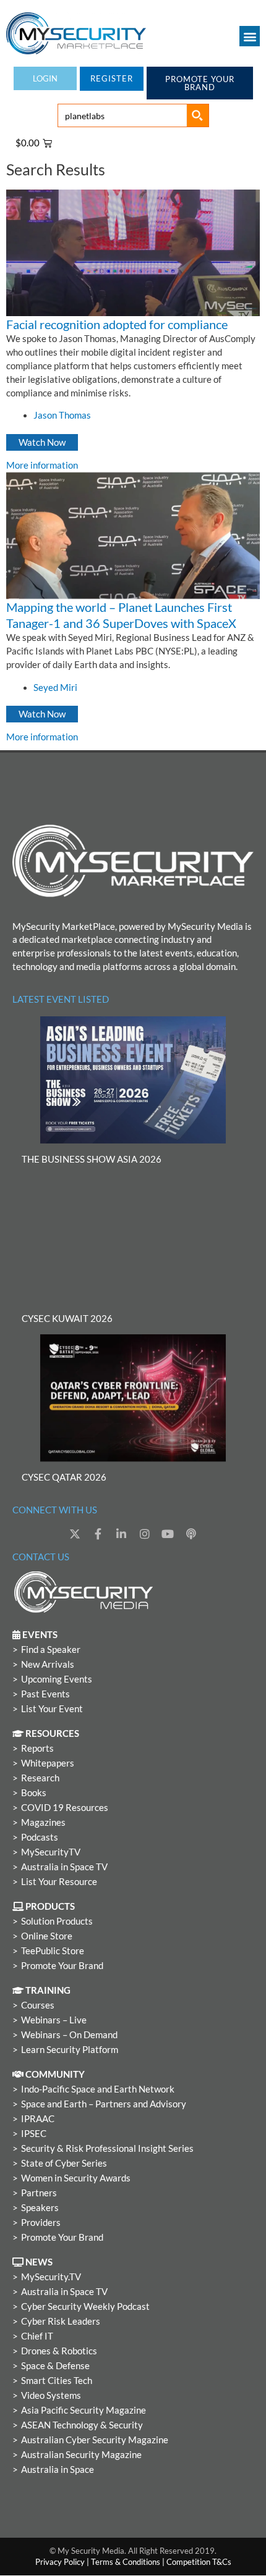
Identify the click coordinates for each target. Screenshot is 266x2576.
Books (34, 1793)
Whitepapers (48, 1763)
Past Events (45, 1694)
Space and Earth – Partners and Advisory (104, 2104)
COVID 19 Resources (65, 1808)
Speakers (40, 2208)
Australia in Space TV (64, 1867)
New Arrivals (48, 1664)
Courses (38, 2005)
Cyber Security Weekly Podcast (85, 2306)
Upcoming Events (57, 1679)
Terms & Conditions (126, 2562)
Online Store (47, 1936)
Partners (39, 2193)
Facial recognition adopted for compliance (117, 324)
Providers (41, 2223)
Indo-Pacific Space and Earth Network (98, 2089)
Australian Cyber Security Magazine (95, 2440)
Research (40, 1778)
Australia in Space (58, 2469)
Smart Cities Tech (57, 2381)
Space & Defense (55, 2366)
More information (42, 465)
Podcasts (40, 1837)
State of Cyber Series (64, 2163)
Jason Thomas (62, 415)
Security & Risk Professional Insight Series (107, 2148)
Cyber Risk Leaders (61, 2321)
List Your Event (52, 1709)
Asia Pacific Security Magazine (84, 2410)
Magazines (43, 1822)
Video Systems (51, 2395)
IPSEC (34, 2134)
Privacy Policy (60, 2562)
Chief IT (37, 2336)
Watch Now (42, 442)
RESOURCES (51, 1733)
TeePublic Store (53, 1951)
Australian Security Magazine (81, 2455)
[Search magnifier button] (197, 115)
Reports (37, 1748)
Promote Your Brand (62, 1966)
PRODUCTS (49, 1906)
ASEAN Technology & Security (82, 2425)
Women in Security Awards (76, 2178)
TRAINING (47, 1990)
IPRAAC (38, 2119)
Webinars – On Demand (69, 2035)
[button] (250, 36)
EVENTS (39, 1635)
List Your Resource (59, 1882)
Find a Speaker (51, 1650)
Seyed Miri (55, 688)
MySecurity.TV (51, 2277)
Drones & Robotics (59, 2351)
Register (112, 78)
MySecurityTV (51, 1852)
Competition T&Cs (199, 2562)
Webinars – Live (54, 2020)
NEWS (38, 2262)
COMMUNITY (54, 2074)
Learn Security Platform (70, 2050)
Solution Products (57, 1921)
